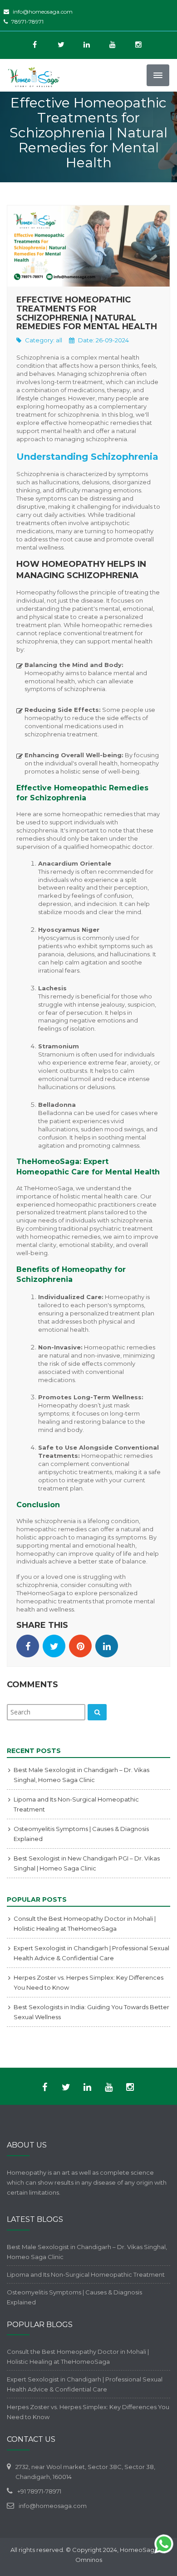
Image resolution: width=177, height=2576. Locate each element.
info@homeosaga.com (43, 12)
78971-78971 (27, 22)
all (59, 340)
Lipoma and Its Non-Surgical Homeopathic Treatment (86, 2274)
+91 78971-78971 (39, 2491)
